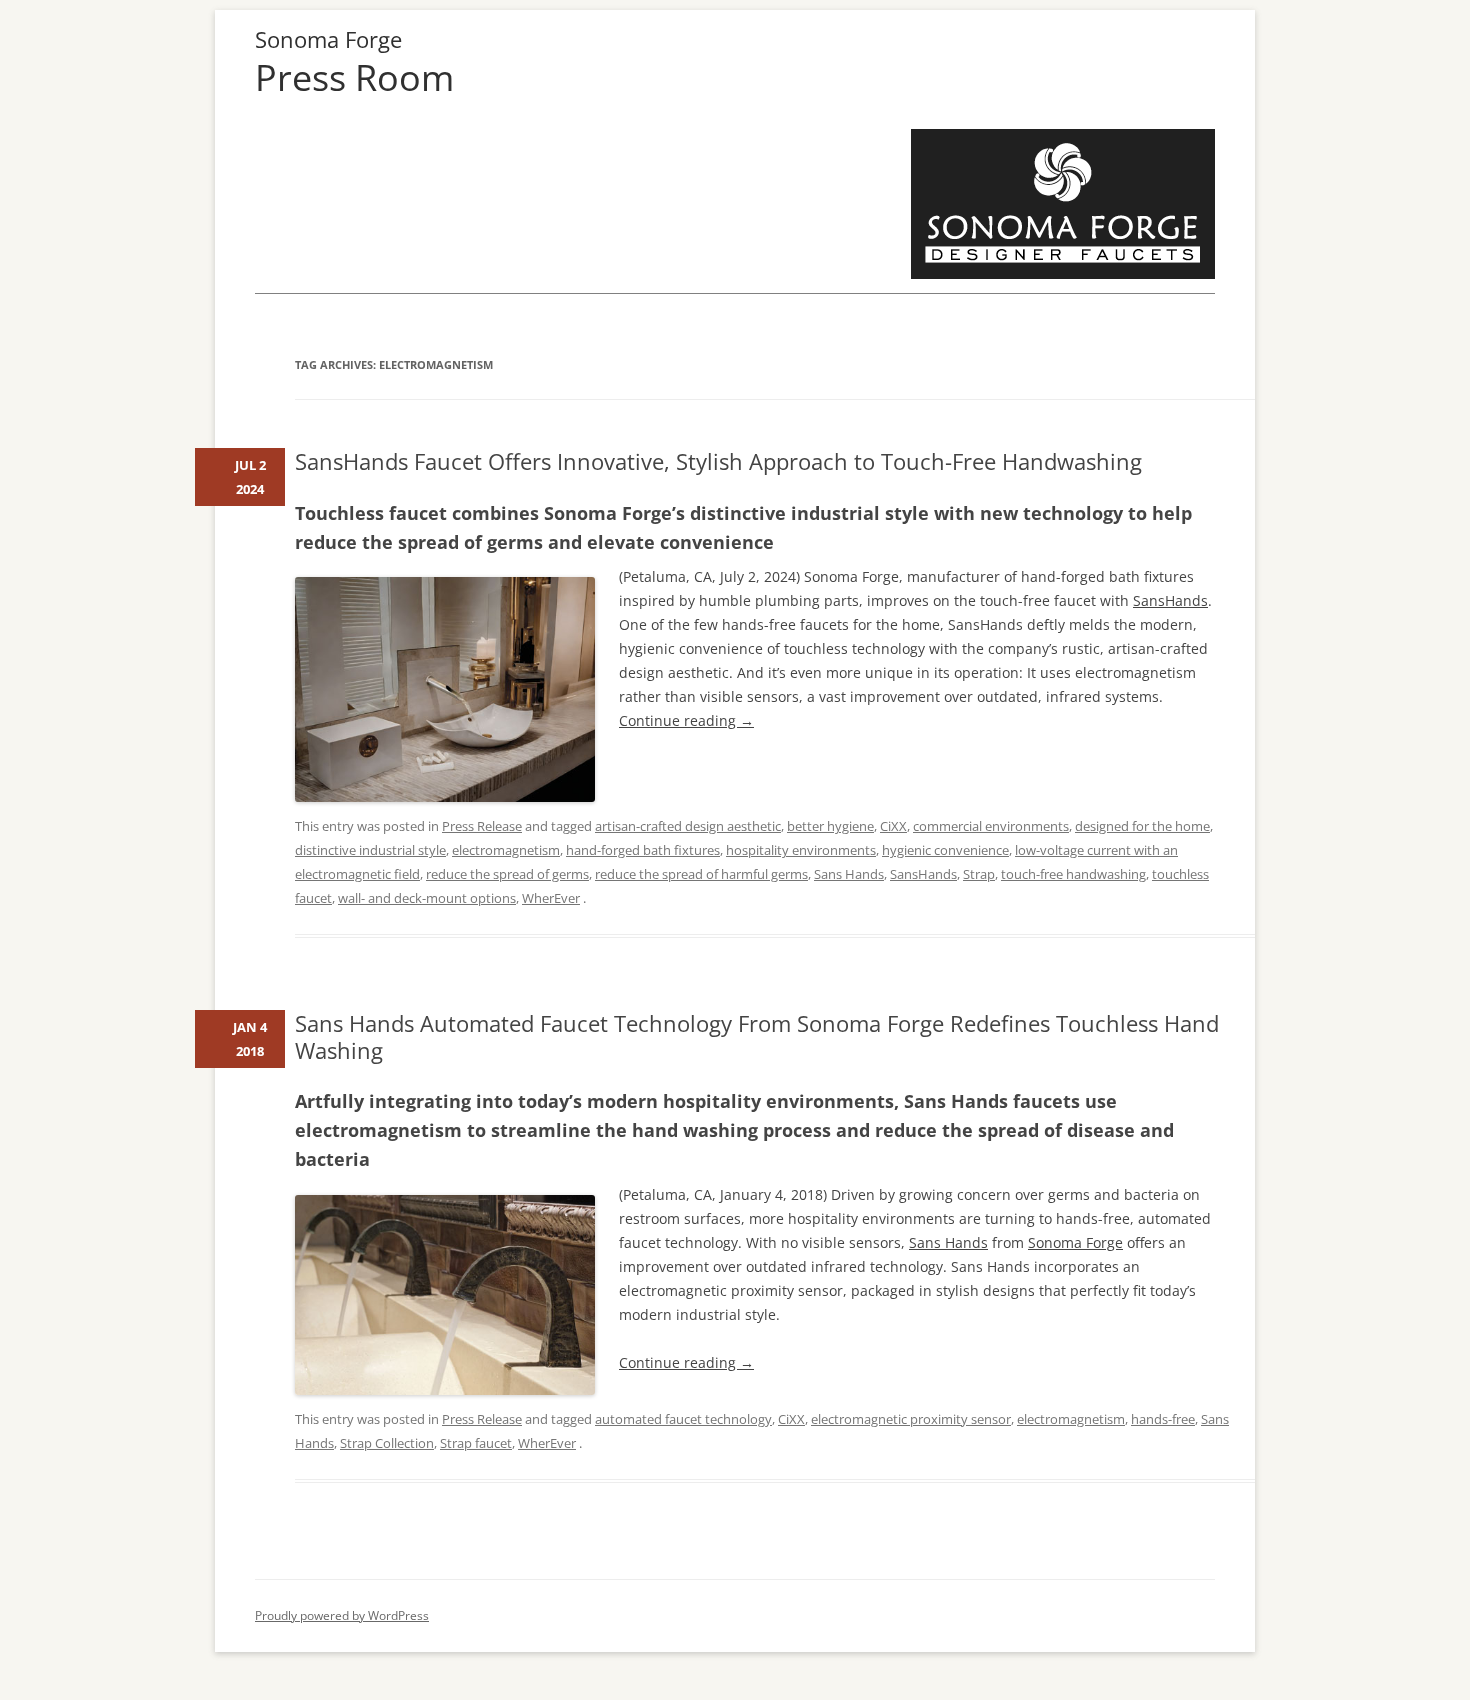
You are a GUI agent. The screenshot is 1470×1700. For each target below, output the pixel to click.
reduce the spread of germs (507, 874)
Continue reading (686, 720)
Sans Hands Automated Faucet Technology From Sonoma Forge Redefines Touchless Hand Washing (757, 1036)
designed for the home (1142, 826)
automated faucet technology (683, 1419)
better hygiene (830, 826)
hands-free (1163, 1419)
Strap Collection (387, 1443)
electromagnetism (506, 850)
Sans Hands (849, 874)
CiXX (893, 826)
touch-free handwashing (1073, 874)
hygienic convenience (945, 850)
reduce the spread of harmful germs (701, 874)
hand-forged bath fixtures (643, 850)
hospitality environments (801, 850)
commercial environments (991, 826)
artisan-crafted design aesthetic (688, 826)
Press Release (482, 826)
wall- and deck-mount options (427, 898)
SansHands (1170, 600)
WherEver (551, 898)
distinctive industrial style (370, 850)
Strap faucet (476, 1443)
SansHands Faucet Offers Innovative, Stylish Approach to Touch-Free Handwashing (718, 461)
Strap (979, 874)
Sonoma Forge (328, 39)
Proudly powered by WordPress (342, 1615)
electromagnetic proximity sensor (911, 1419)
